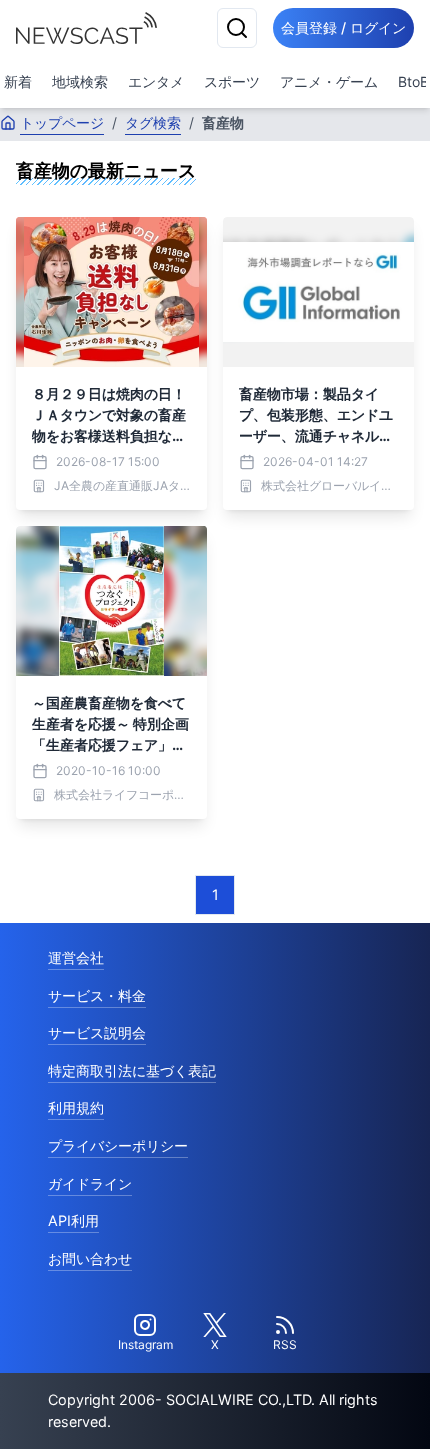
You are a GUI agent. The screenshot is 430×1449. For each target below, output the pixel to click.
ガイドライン (90, 1183)
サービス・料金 (97, 995)
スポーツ (232, 81)
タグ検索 (153, 122)
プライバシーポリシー (118, 1145)
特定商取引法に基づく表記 (132, 1070)
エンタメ (156, 81)
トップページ (62, 122)
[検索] (237, 28)
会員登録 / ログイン (343, 27)
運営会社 (76, 957)
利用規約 (76, 1107)
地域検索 (80, 81)
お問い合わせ (90, 1258)
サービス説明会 (97, 1032)
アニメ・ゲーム (329, 81)
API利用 (73, 1220)
